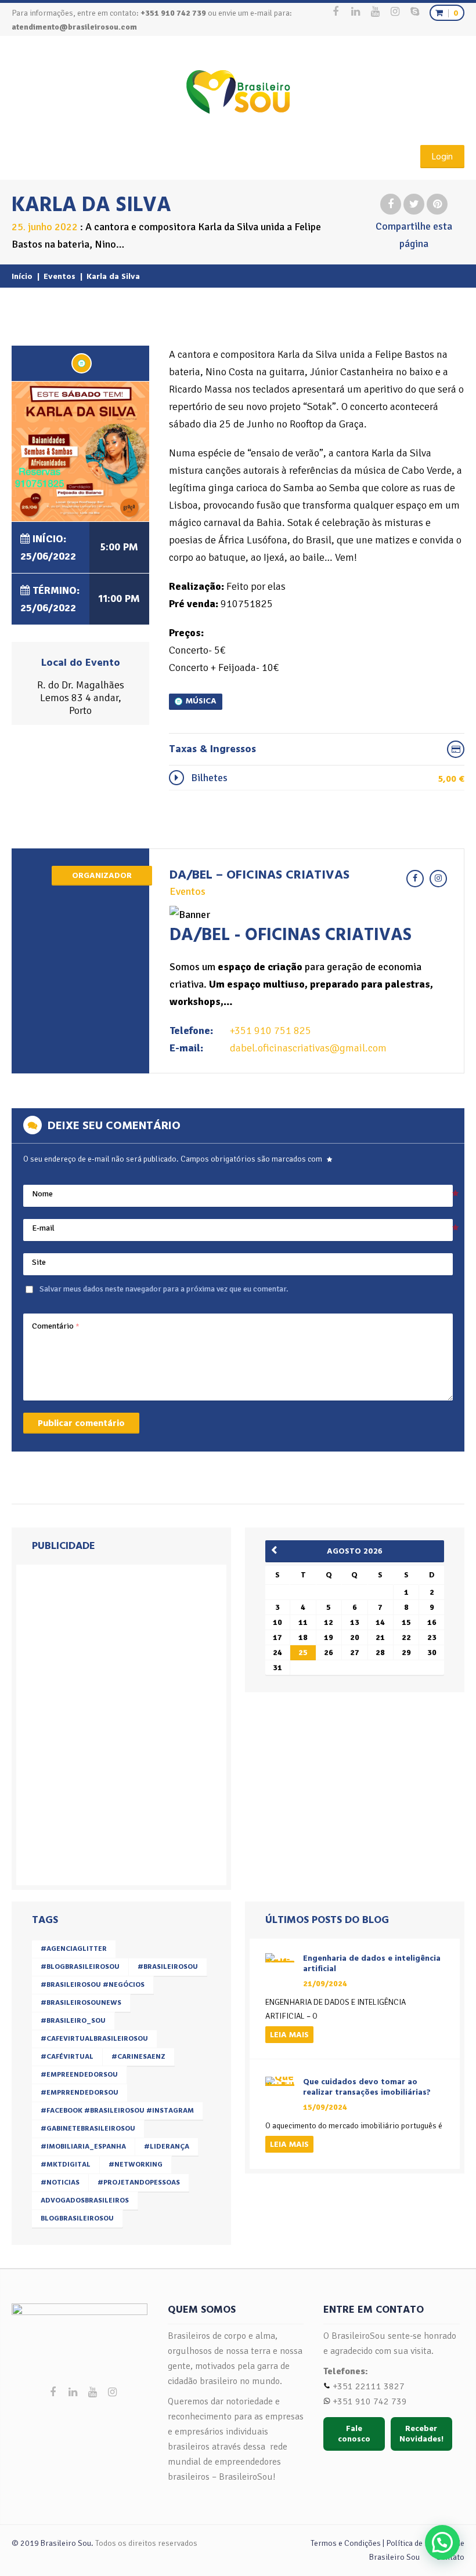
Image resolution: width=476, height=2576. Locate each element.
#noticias (60, 2183)
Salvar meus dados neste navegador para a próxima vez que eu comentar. (164, 1289)
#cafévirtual (67, 2057)
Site (39, 1262)
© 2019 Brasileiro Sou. (53, 2543)
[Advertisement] (104, 1722)
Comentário (56, 1326)
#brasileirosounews (81, 2003)
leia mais (289, 2035)
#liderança (167, 2147)
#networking (136, 2165)
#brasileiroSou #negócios (93, 1985)
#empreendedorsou (79, 2075)
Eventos (59, 276)
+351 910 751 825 (271, 1031)
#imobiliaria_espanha (83, 2147)
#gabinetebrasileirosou (88, 2129)
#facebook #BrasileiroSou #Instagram (117, 2111)
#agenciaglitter (74, 1949)
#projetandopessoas (139, 2183)
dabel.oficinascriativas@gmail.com (308, 1048)
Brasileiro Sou (394, 2557)
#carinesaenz (138, 2057)
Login (442, 157)
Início (22, 276)
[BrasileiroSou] (238, 92)
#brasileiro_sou (73, 2021)
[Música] (82, 363)
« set (278, 1550)
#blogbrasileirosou (80, 1967)
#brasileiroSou (168, 1967)
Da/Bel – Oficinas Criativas (259, 875)
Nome (42, 1194)
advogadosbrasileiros (85, 2201)
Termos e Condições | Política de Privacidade (387, 2543)
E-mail (43, 1228)
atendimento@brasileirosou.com (74, 27)
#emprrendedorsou (80, 2093)
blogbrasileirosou (77, 2218)
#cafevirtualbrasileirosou (94, 2039)
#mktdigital (66, 2165)
